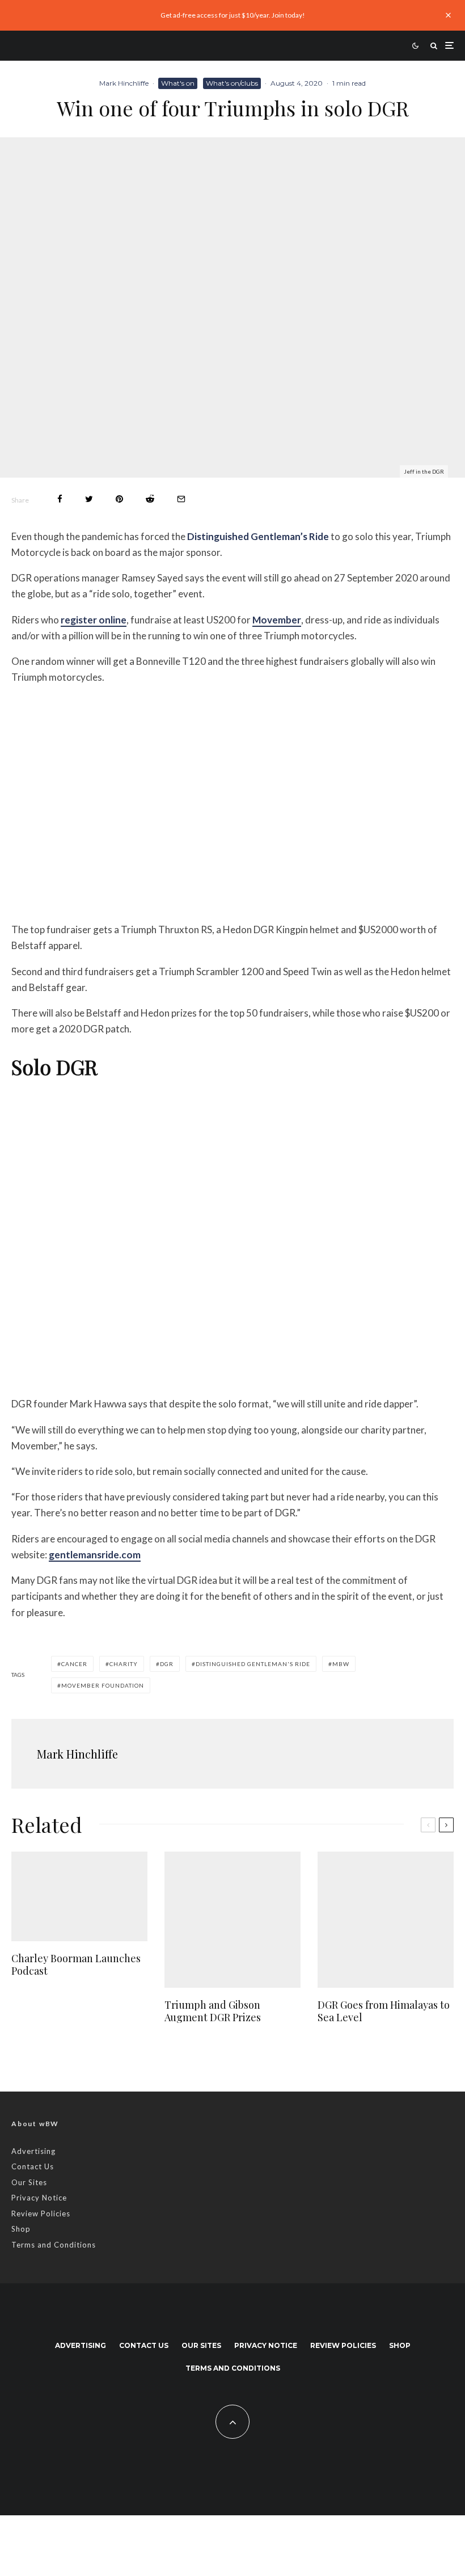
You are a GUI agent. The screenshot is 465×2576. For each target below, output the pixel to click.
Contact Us (33, 2166)
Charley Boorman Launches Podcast (76, 1965)
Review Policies (41, 2214)
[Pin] (119, 499)
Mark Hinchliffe (124, 83)
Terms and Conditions (54, 2245)
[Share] (60, 499)
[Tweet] (89, 499)
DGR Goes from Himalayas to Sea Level (384, 2011)
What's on (178, 83)
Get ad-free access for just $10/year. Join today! (233, 15)
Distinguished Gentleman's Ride (253, 1664)
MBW (341, 1664)
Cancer (74, 1664)
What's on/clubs (232, 83)
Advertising (33, 2151)
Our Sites (29, 2182)
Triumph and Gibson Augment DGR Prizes (213, 2011)
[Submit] (150, 499)
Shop (21, 2229)
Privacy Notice (39, 2198)
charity (124, 1664)
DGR (167, 1664)
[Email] (181, 499)
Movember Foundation (103, 1685)
